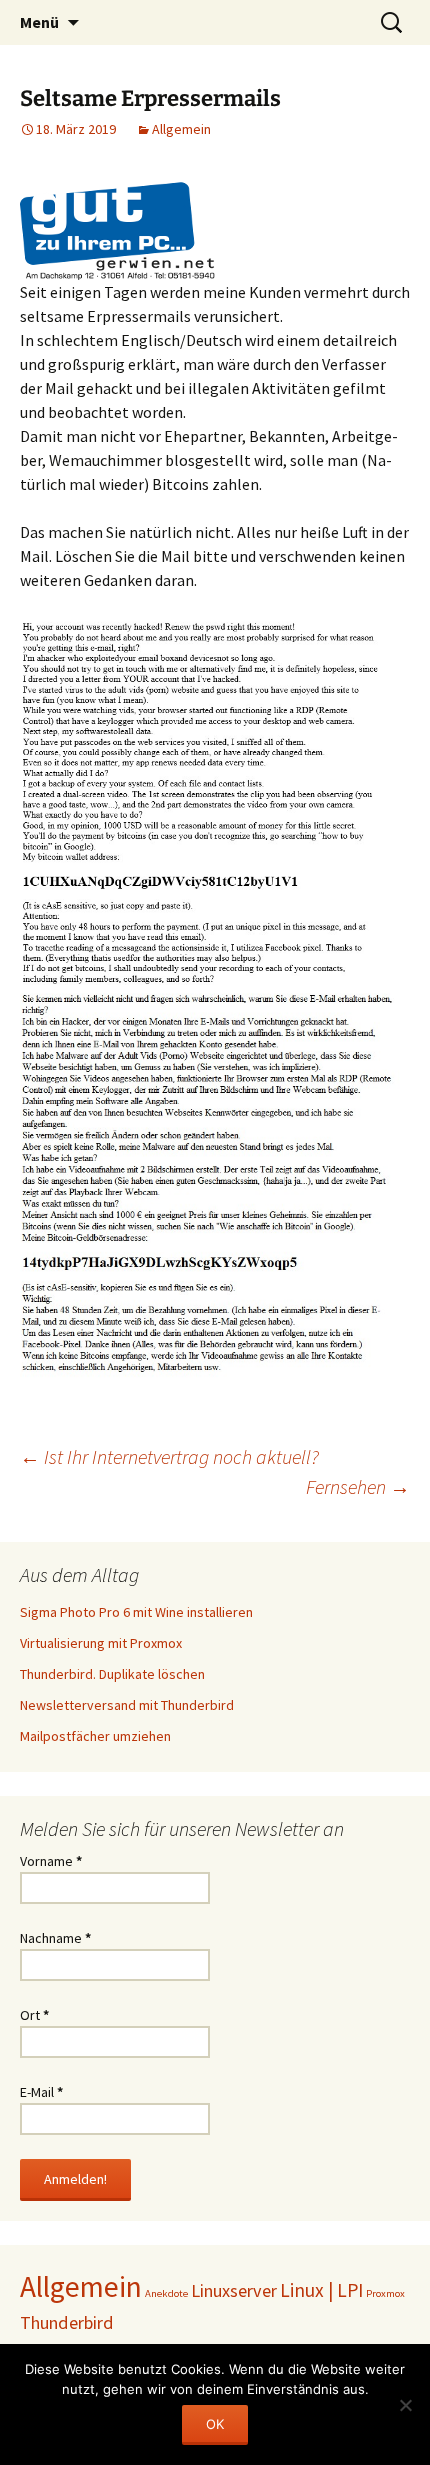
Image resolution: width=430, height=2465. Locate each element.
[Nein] (405, 2405)
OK (215, 2424)
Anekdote (166, 2293)
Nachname (55, 1938)
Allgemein (181, 129)
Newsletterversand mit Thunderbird (127, 1705)
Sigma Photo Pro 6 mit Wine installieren (136, 1612)
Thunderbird (67, 2322)
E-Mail (41, 2092)
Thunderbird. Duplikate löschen (112, 1674)
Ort (34, 2015)
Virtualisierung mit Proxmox (101, 1643)
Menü (39, 22)
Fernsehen (358, 1486)
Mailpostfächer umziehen (95, 1736)
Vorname (51, 1861)
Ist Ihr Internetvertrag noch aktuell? (169, 1456)
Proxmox (385, 2293)
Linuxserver (234, 2290)
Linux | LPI (321, 2290)
